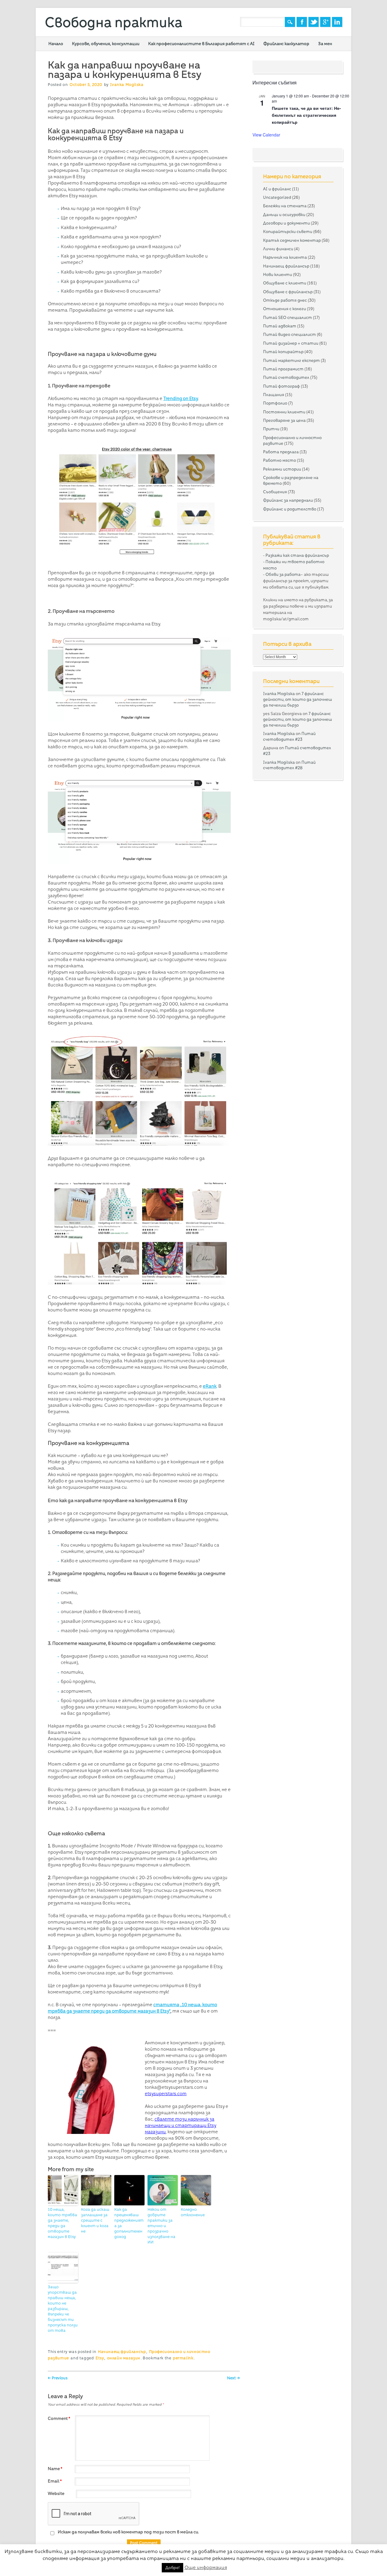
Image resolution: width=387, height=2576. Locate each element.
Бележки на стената (285, 206)
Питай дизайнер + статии (291, 343)
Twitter (314, 22)
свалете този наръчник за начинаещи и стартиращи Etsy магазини (180, 2125)
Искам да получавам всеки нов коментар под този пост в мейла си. (128, 2532)
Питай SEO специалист (288, 317)
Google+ (325, 22)
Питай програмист (283, 369)
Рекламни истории (282, 469)
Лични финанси (278, 249)
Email (55, 2481)
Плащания (274, 395)
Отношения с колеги (285, 309)
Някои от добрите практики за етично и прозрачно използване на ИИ (161, 2226)
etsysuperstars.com (166, 2094)
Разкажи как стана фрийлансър (297, 555)
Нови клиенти (278, 274)
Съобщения (275, 492)
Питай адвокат (280, 326)
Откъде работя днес (285, 300)
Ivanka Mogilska (127, 85)
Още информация (206, 2567)
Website (56, 2493)
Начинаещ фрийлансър (122, 2352)
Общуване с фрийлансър (288, 292)
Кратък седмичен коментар (292, 240)
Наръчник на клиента (285, 257)
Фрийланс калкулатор (286, 44)
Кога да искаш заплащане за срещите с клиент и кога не (95, 2220)
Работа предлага (281, 452)
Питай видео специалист (289, 334)
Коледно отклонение (193, 2212)
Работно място (280, 460)
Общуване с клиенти (285, 283)
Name (55, 2469)
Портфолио (275, 403)
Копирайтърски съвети (288, 231)
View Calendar (266, 135)
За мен (325, 44)
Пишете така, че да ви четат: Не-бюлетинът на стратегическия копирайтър (306, 115)
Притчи (271, 429)
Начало (56, 44)
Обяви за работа (283, 574)
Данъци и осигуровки (284, 215)
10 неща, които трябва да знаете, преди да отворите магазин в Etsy (62, 2223)
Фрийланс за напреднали (288, 500)
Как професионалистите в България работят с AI (201, 44)
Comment (59, 2418)
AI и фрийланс (277, 189)
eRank (210, 1386)
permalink (183, 2358)
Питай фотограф (281, 386)
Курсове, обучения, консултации (106, 44)
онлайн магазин (124, 2358)
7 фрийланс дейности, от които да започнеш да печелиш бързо (298, 699)
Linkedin (337, 22)
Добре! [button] (172, 2568)
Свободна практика (114, 22)
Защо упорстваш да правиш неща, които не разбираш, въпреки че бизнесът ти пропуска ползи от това (63, 2309)
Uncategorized (277, 197)
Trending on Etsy (181, 399)
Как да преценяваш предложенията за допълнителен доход (129, 2223)
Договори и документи (286, 223)
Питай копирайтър (283, 352)
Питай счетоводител (286, 377)
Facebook (302, 22)
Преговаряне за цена (284, 420)
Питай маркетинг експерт (291, 360)
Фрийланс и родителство (290, 509)
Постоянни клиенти (284, 412)
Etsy (100, 2358)
